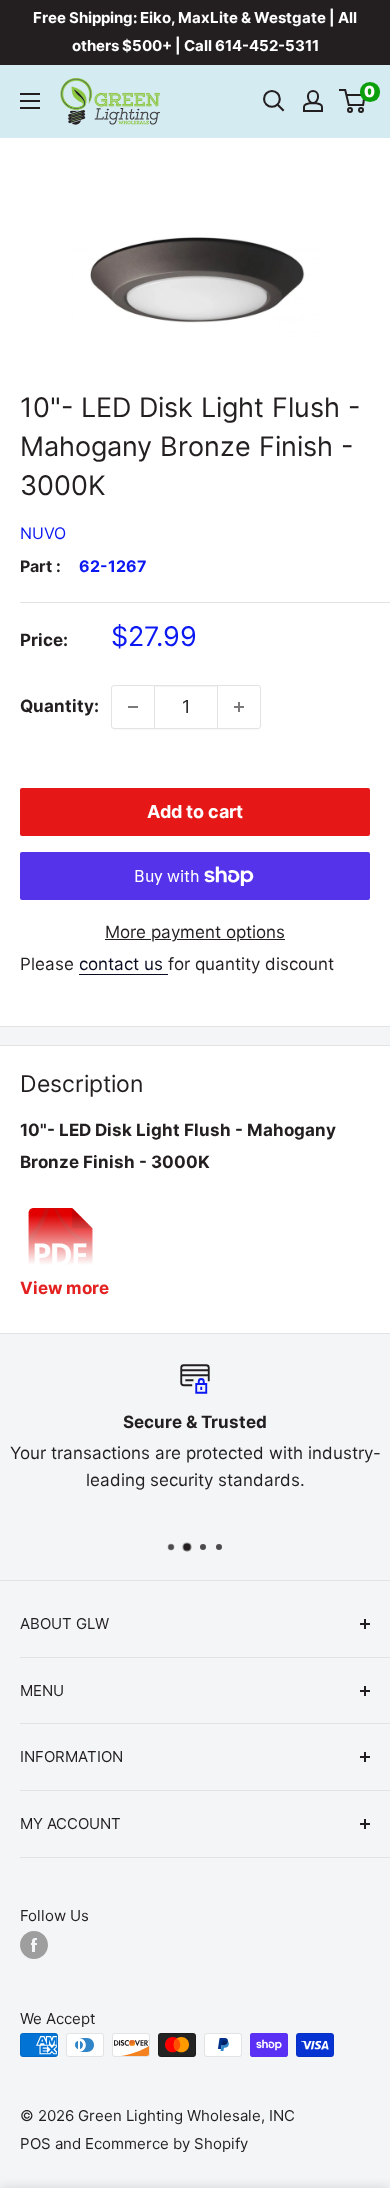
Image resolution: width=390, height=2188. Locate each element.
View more (64, 1288)
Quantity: (59, 706)
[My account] (313, 101)
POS (35, 2143)
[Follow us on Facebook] (34, 1944)
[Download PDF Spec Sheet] (60, 1206)
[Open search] (274, 101)
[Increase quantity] (239, 707)
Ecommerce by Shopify (166, 2143)
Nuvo (43, 533)
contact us (123, 964)
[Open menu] (30, 101)
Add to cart (195, 811)
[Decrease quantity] (133, 707)
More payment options (195, 932)
